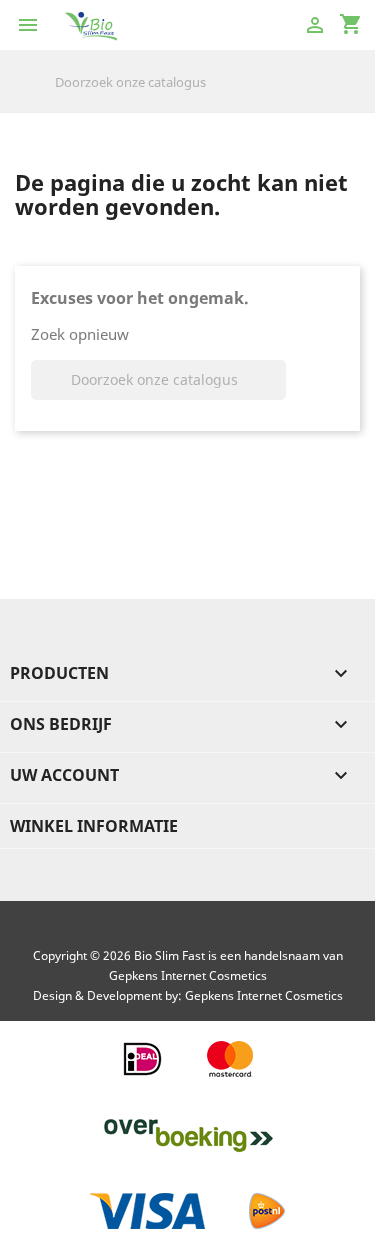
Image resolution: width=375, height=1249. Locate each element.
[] (352, 96)
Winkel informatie (94, 826)
